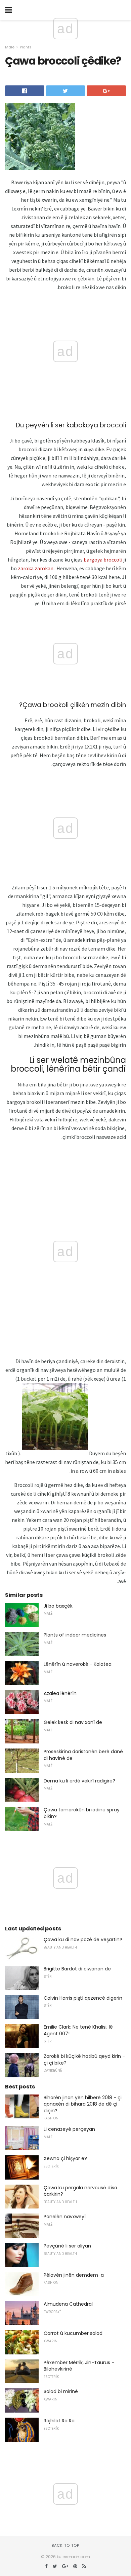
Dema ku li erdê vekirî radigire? (79, 1781)
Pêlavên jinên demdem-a (74, 2275)
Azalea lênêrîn (60, 1693)
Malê (10, 47)
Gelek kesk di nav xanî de (73, 1722)
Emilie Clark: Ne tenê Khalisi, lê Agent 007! (78, 2030)
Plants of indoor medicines (75, 1635)
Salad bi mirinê (61, 2391)
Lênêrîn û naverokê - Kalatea (78, 1664)
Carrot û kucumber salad (73, 2333)
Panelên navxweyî (65, 2217)
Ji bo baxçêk (58, 1606)
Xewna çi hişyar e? (65, 2158)
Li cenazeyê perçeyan (69, 2129)
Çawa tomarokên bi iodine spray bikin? (82, 1813)
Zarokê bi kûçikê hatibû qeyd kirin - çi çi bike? (84, 2060)
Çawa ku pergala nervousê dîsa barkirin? (80, 2191)
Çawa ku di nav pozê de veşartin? (83, 1939)
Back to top (65, 2545)
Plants (26, 47)
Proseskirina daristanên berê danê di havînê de (83, 1755)
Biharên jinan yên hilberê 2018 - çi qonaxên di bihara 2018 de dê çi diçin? (83, 2104)
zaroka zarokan (36, 568)
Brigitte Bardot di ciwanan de (77, 1969)
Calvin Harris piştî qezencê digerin (83, 1998)
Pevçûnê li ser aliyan (67, 2246)
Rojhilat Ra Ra (59, 2421)
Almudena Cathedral (68, 2304)
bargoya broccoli (103, 560)
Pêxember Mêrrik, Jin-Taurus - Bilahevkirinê (79, 2366)
